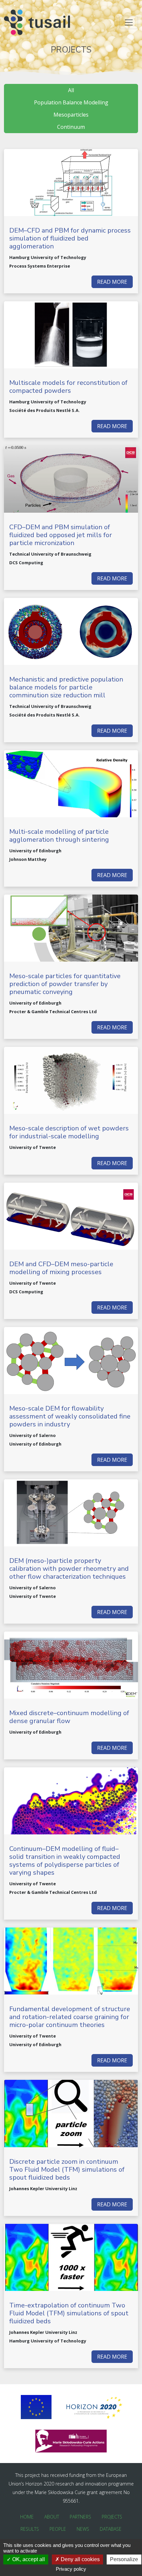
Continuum (71, 127)
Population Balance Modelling (71, 102)
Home (27, 2517)
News (83, 2529)
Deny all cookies (80, 2559)
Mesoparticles (71, 115)
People (58, 2529)
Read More (112, 282)
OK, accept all (28, 2559)
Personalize (124, 2559)
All (71, 90)
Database (111, 2529)
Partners (80, 2517)
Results (30, 2529)
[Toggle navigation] (129, 22)
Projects (112, 2517)
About (52, 2517)
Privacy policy (71, 2569)
